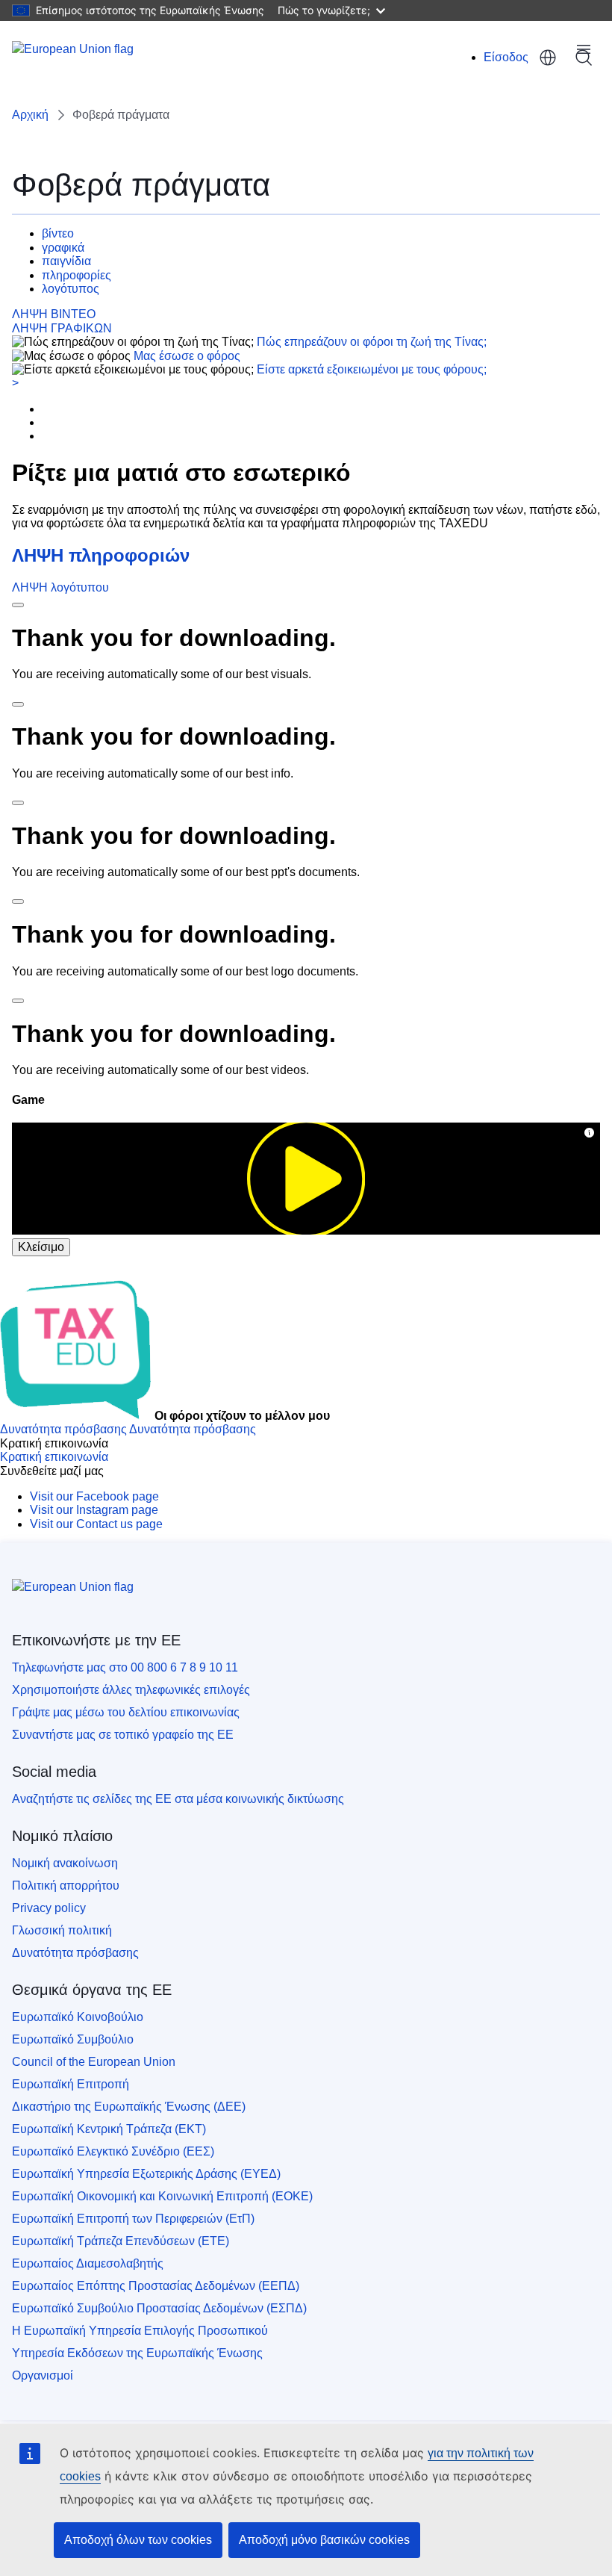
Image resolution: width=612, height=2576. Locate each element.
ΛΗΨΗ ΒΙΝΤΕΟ (54, 314)
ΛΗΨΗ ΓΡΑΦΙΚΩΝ (62, 328)
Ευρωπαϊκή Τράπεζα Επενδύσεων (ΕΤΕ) (121, 2241)
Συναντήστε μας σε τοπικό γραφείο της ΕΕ (123, 1735)
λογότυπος (71, 289)
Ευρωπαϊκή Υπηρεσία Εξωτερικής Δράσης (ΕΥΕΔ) (146, 2174)
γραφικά (63, 248)
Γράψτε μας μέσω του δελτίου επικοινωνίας (126, 1712)
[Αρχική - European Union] (73, 58)
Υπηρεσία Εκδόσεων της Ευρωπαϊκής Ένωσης (137, 2353)
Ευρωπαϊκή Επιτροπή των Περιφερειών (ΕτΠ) (133, 2219)
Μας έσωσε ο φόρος (187, 356)
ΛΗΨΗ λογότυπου (60, 587)
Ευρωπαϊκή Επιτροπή (71, 2084)
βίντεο (58, 233)
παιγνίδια (66, 261)
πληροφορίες (76, 275)
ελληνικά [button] (548, 58)
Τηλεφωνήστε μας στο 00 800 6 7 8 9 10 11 (125, 1667)
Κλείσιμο (41, 1247)
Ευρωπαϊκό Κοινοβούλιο (78, 2017)
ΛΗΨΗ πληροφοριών (101, 555)
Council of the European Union (94, 2062)
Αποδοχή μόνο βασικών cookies (324, 2540)
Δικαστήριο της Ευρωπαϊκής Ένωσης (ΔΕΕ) (129, 2107)
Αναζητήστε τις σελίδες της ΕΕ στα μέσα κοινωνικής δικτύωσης (178, 1799)
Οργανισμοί (43, 2375)
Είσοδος (506, 57)
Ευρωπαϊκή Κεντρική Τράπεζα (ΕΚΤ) (109, 2129)
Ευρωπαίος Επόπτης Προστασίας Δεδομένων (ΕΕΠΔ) (156, 2286)
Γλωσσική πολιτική (62, 1930)
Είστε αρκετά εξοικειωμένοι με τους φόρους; (372, 369)
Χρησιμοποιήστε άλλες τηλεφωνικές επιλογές (131, 1690)
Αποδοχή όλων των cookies (138, 2540)
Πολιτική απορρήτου (66, 1886)
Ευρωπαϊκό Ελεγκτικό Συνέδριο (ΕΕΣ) (113, 2151)
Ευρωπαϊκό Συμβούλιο (73, 2039)
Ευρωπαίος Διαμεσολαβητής (88, 2263)
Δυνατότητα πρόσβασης (75, 1953)
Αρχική (30, 115)
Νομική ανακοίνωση (65, 1863)
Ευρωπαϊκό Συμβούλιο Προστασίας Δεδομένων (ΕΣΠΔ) (159, 2308)
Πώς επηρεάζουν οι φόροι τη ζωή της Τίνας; (372, 342)
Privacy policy (49, 1908)
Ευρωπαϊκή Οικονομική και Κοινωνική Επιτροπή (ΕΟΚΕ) (162, 2196)
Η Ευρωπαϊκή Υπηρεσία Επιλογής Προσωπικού (140, 2331)
